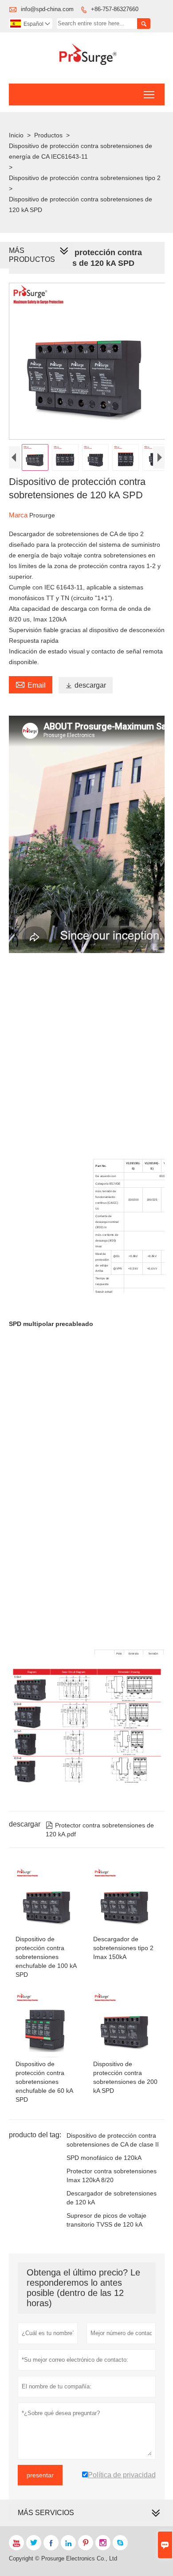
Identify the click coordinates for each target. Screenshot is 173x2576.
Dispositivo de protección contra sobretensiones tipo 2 (85, 178)
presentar (40, 2475)
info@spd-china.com (47, 9)
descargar (86, 685)
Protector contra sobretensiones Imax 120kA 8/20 (112, 2175)
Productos (48, 135)
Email (31, 684)
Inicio (16, 135)
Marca (19, 515)
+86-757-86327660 (115, 9)
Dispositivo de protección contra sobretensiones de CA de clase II (113, 2140)
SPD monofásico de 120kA (104, 2158)
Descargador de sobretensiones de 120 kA (112, 2198)
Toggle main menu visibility (149, 94)
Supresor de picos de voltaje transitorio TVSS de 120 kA (106, 2220)
